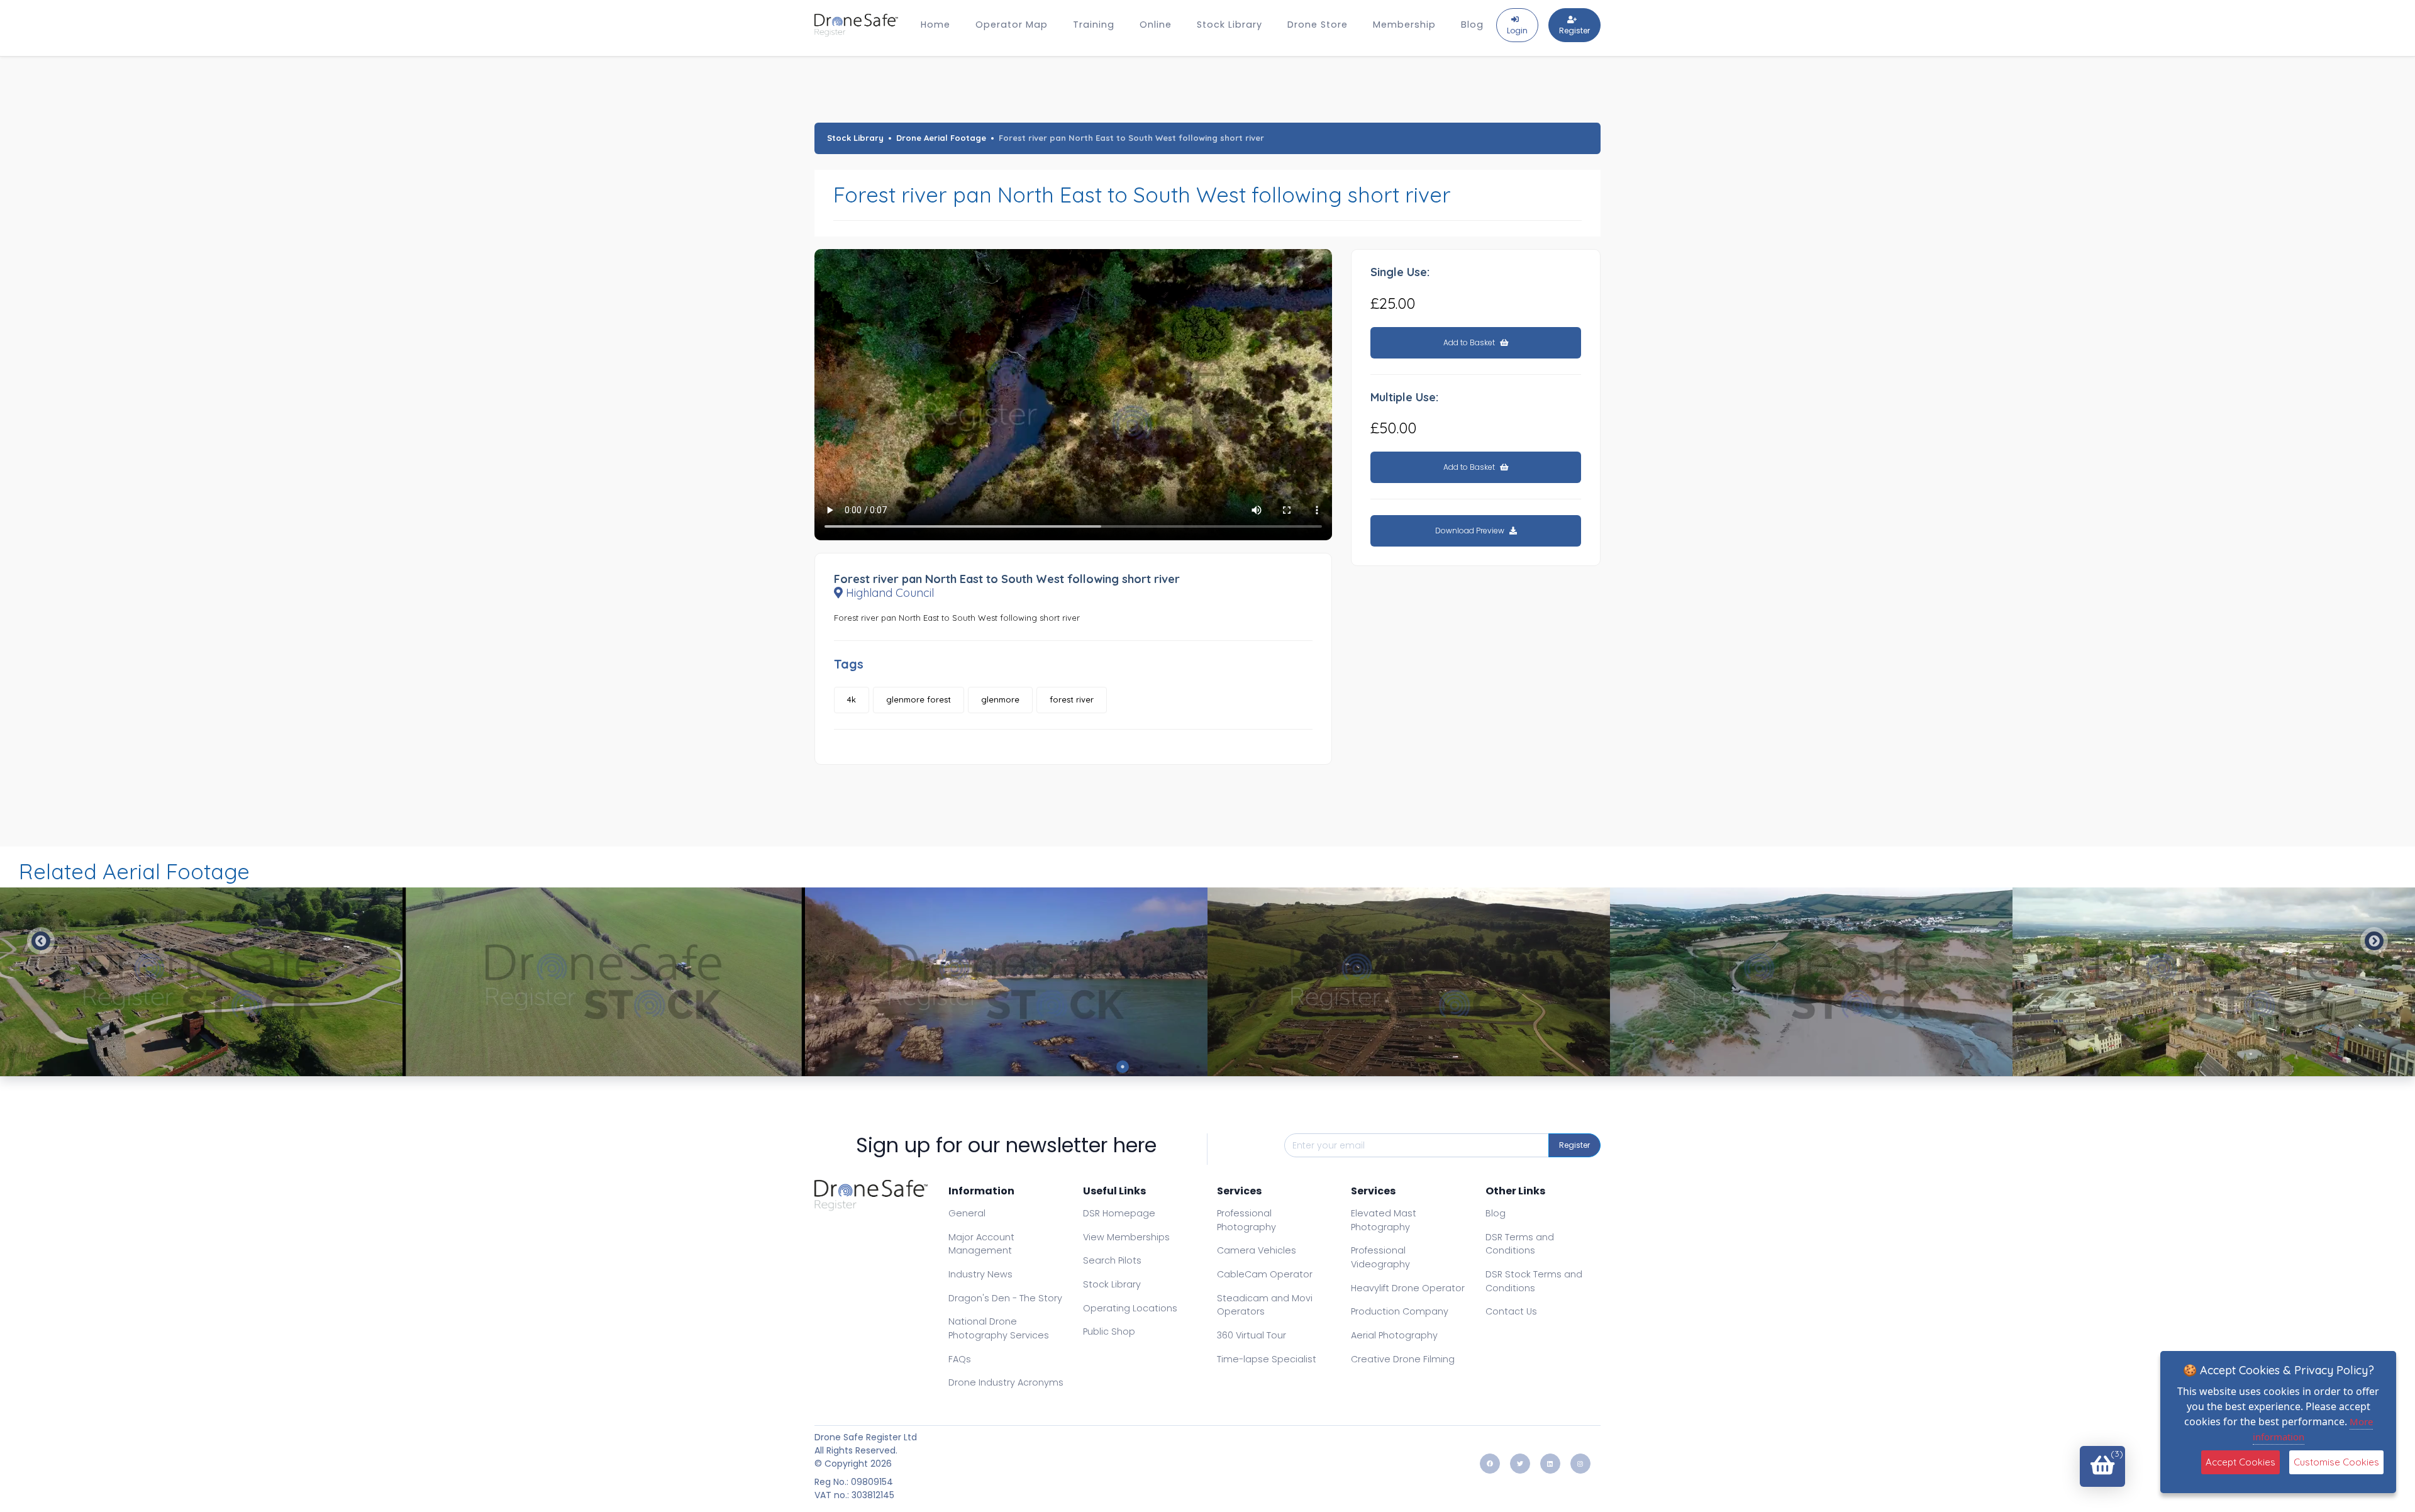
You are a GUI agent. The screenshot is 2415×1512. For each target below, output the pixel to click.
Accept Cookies (2240, 1462)
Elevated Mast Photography (1384, 1220)
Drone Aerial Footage (941, 138)
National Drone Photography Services (999, 1328)
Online (1156, 25)
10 (1292, 1067)
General (967, 1213)
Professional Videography (1380, 1257)
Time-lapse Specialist (1267, 1359)
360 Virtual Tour (1252, 1335)
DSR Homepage (1119, 1213)
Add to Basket (1470, 342)
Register (1574, 1145)
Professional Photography (1246, 1220)
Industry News (980, 1274)
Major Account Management (981, 1244)
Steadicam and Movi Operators (1265, 1305)
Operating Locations (1130, 1308)
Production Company (1400, 1311)
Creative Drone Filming (1403, 1359)
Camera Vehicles (1257, 1250)
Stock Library (1230, 25)
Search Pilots (1112, 1260)
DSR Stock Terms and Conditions (1534, 1281)
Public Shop (1109, 1331)
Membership (1404, 25)
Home (935, 25)
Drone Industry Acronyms (1006, 1382)
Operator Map (1012, 25)
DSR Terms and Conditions (1520, 1244)
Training (1094, 25)
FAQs (960, 1359)
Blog (1472, 25)
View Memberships (1126, 1237)
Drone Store (1318, 25)
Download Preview (1471, 531)
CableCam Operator (1265, 1274)
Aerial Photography (1394, 1335)
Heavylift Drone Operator (1408, 1288)
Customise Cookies (2336, 1462)
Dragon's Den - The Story (1005, 1298)
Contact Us (1511, 1311)
